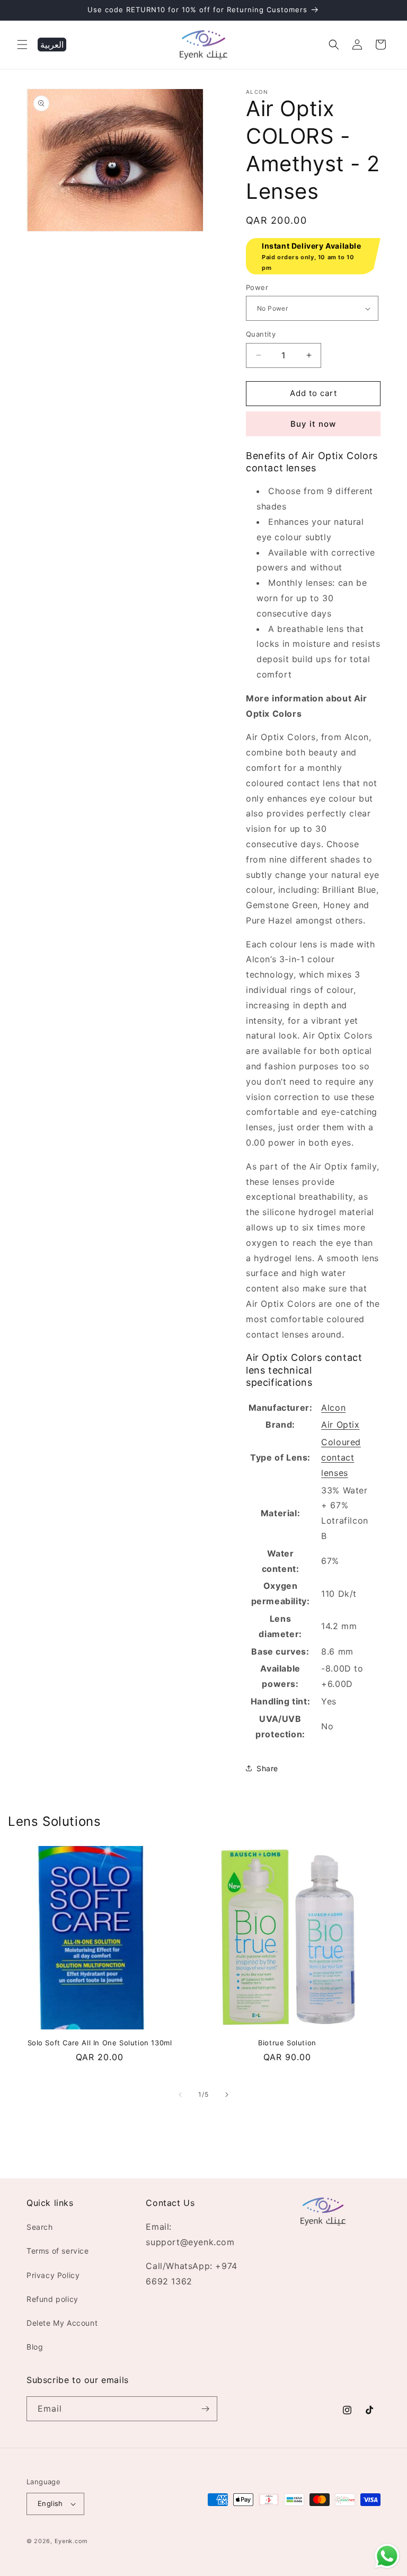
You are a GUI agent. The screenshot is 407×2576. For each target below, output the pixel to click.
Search (40, 2227)
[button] (22, 45)
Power (257, 287)
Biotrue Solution (287, 2043)
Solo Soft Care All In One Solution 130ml (100, 2043)
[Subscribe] (205, 2409)
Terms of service (58, 2251)
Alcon (333, 1408)
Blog (35, 2347)
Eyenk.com (71, 2541)
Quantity (261, 334)
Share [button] (267, 1768)
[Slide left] (180, 2095)
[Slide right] (227, 2095)
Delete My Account (62, 2323)
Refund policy (52, 2299)
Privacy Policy (53, 2275)
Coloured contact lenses (341, 1457)
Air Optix (340, 1425)
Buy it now (313, 424)
